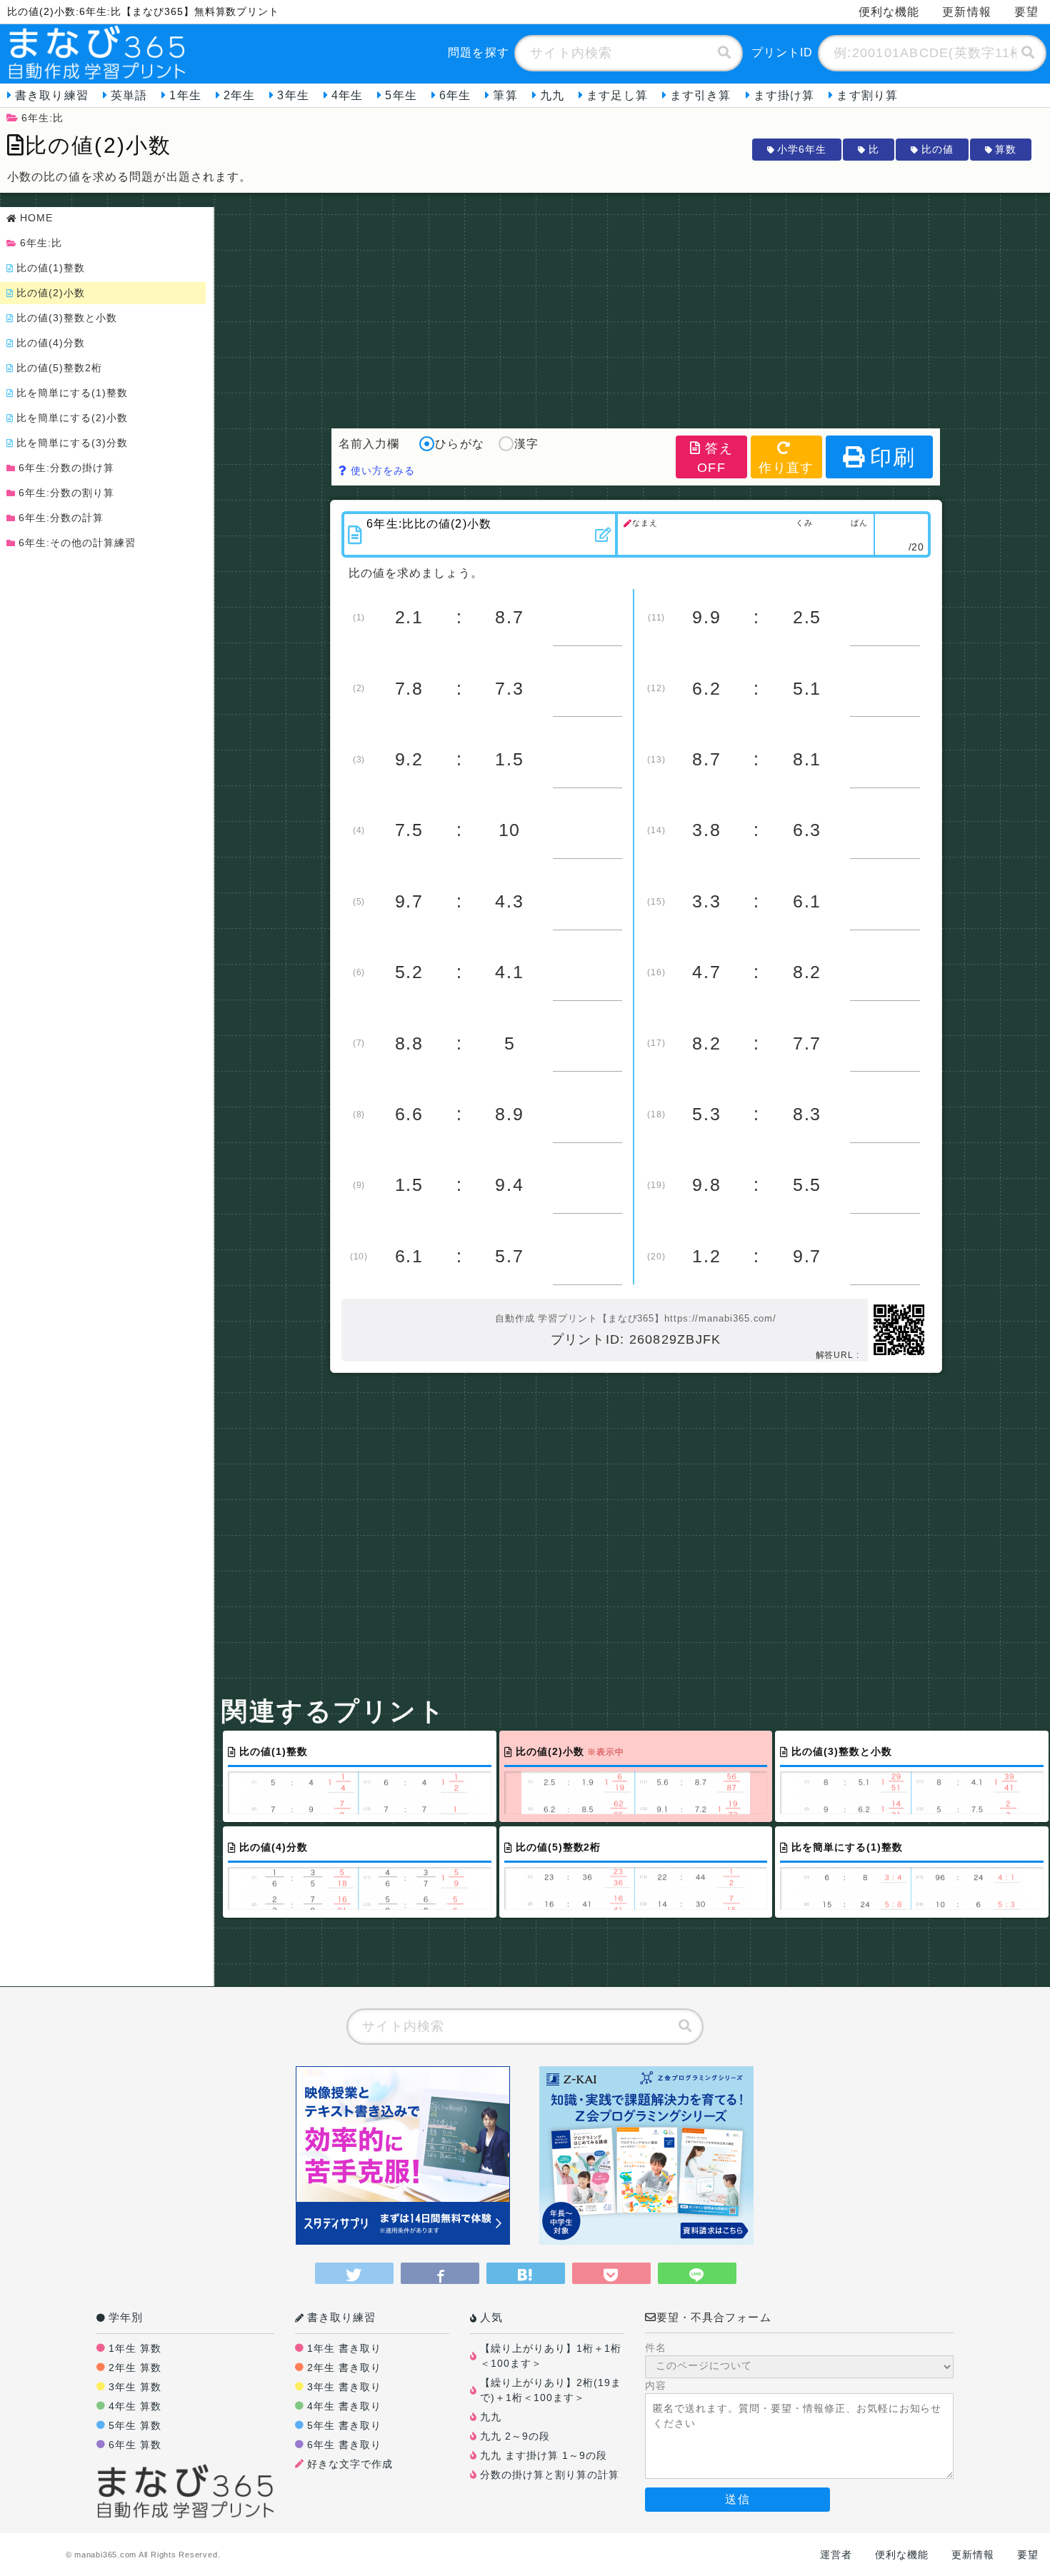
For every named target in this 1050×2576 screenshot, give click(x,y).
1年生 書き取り (344, 2348)
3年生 (293, 95)
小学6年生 (802, 149)
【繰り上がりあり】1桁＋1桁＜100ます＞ (551, 2356)
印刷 (893, 457)
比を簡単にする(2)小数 (72, 418)
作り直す (786, 468)
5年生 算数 (135, 2425)
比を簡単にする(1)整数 (72, 393)
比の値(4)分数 (51, 343)
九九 (552, 95)
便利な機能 (889, 12)
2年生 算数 (135, 2368)
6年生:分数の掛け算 (66, 468)
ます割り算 (867, 95)
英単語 (129, 95)
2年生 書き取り (344, 2368)
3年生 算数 (135, 2387)
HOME (36, 218)
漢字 (526, 444)
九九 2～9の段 (515, 2436)
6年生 (455, 95)
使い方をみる (381, 471)
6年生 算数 (135, 2445)
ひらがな (459, 444)
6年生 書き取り (344, 2445)
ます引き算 (701, 95)
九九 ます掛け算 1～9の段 (544, 2455)
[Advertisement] (636, 307)
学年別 (126, 2317)
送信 (737, 2499)
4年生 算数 (135, 2406)
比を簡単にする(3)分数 (72, 443)
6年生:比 (42, 118)
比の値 (937, 149)
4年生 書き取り (344, 2406)
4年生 (347, 95)
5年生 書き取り (344, 2425)
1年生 (185, 95)
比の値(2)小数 (51, 293)
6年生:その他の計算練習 (77, 543)
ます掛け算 (784, 95)
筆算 (505, 95)
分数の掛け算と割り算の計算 (550, 2475)
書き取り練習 (52, 95)
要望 (1026, 12)
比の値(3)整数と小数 (67, 318)
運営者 (836, 2555)
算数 (1006, 149)
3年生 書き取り (344, 2387)
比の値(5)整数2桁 (59, 368)
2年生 (239, 95)
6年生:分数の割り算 (66, 493)
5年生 (401, 95)
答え (715, 458)
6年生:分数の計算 (61, 518)
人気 (491, 2317)
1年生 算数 (135, 2348)
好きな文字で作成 (350, 2464)
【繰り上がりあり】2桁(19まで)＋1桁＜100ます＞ (551, 2390)
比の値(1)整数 (51, 268)
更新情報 (966, 12)
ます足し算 (617, 95)
